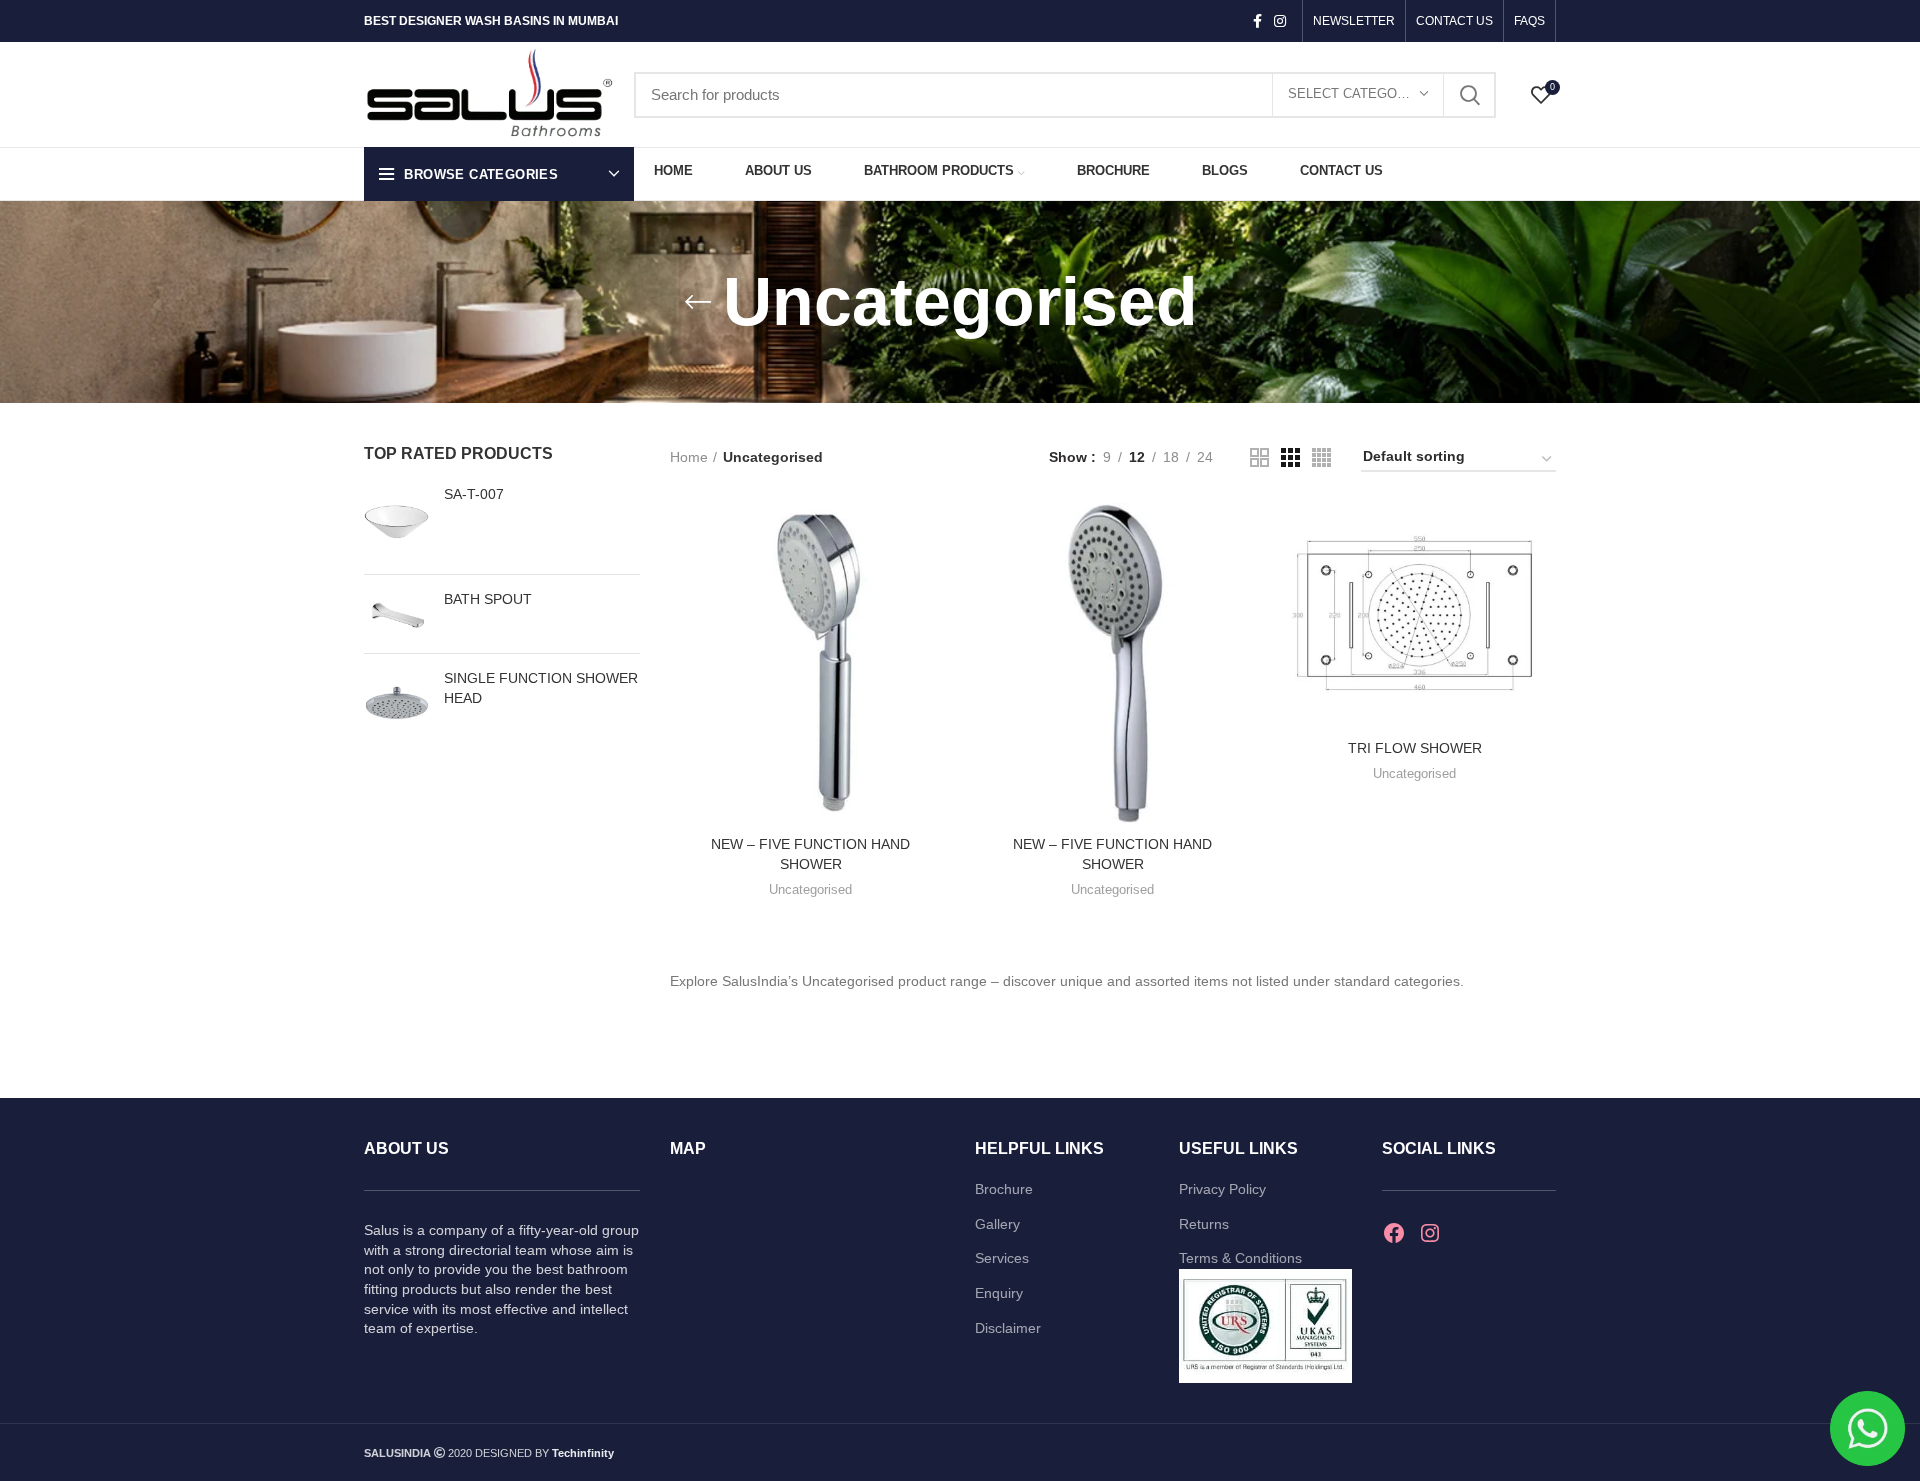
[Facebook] (1394, 1233)
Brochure (1004, 1189)
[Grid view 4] (1321, 457)
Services (1002, 1258)
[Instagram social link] (1280, 21)
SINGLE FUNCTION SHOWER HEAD (541, 688)
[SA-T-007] (396, 522)
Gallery (997, 1224)
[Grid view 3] (1290, 457)
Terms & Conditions (1240, 1258)
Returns (1204, 1224)
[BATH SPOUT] (396, 614)
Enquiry (999, 1293)
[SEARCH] (1469, 95)
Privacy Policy (1222, 1189)
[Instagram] (1430, 1233)
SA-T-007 (474, 494)
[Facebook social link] (1257, 21)
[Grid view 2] (1259, 457)
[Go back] (698, 302)
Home (689, 457)
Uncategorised (810, 889)
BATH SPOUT (488, 599)
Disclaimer (1008, 1328)
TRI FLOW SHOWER (1415, 748)
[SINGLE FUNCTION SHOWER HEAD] (396, 706)
